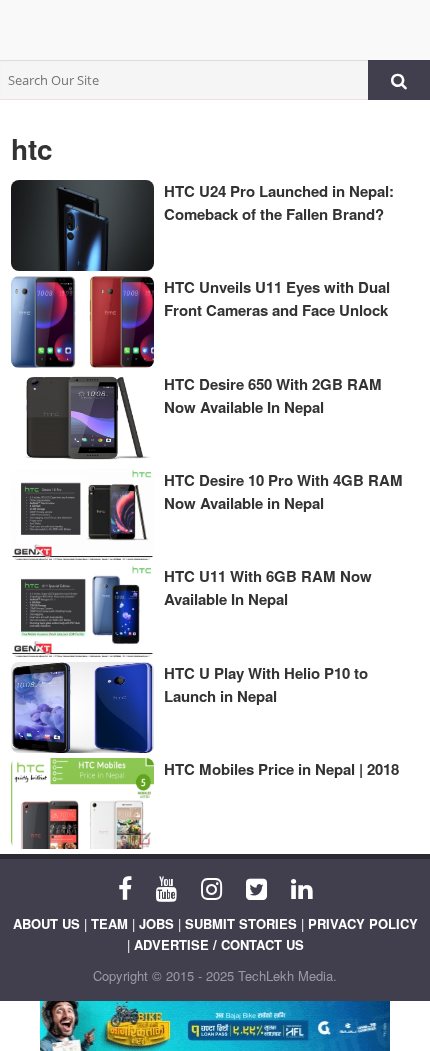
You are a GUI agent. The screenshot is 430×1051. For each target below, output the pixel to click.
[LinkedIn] (301, 887)
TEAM (109, 923)
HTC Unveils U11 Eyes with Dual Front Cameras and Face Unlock (277, 298)
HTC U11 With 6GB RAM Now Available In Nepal (268, 587)
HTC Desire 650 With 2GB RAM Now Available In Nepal (273, 395)
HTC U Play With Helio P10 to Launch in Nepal (266, 684)
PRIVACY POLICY (363, 923)
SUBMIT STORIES (241, 923)
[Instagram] (211, 887)
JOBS (156, 923)
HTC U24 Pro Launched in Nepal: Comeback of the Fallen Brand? (279, 202)
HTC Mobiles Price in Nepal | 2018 (281, 769)
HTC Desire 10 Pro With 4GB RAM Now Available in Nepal (283, 491)
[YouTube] (166, 887)
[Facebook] (125, 887)
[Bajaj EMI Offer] (215, 1026)
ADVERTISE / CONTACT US (219, 944)
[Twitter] (256, 887)
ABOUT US (46, 923)
